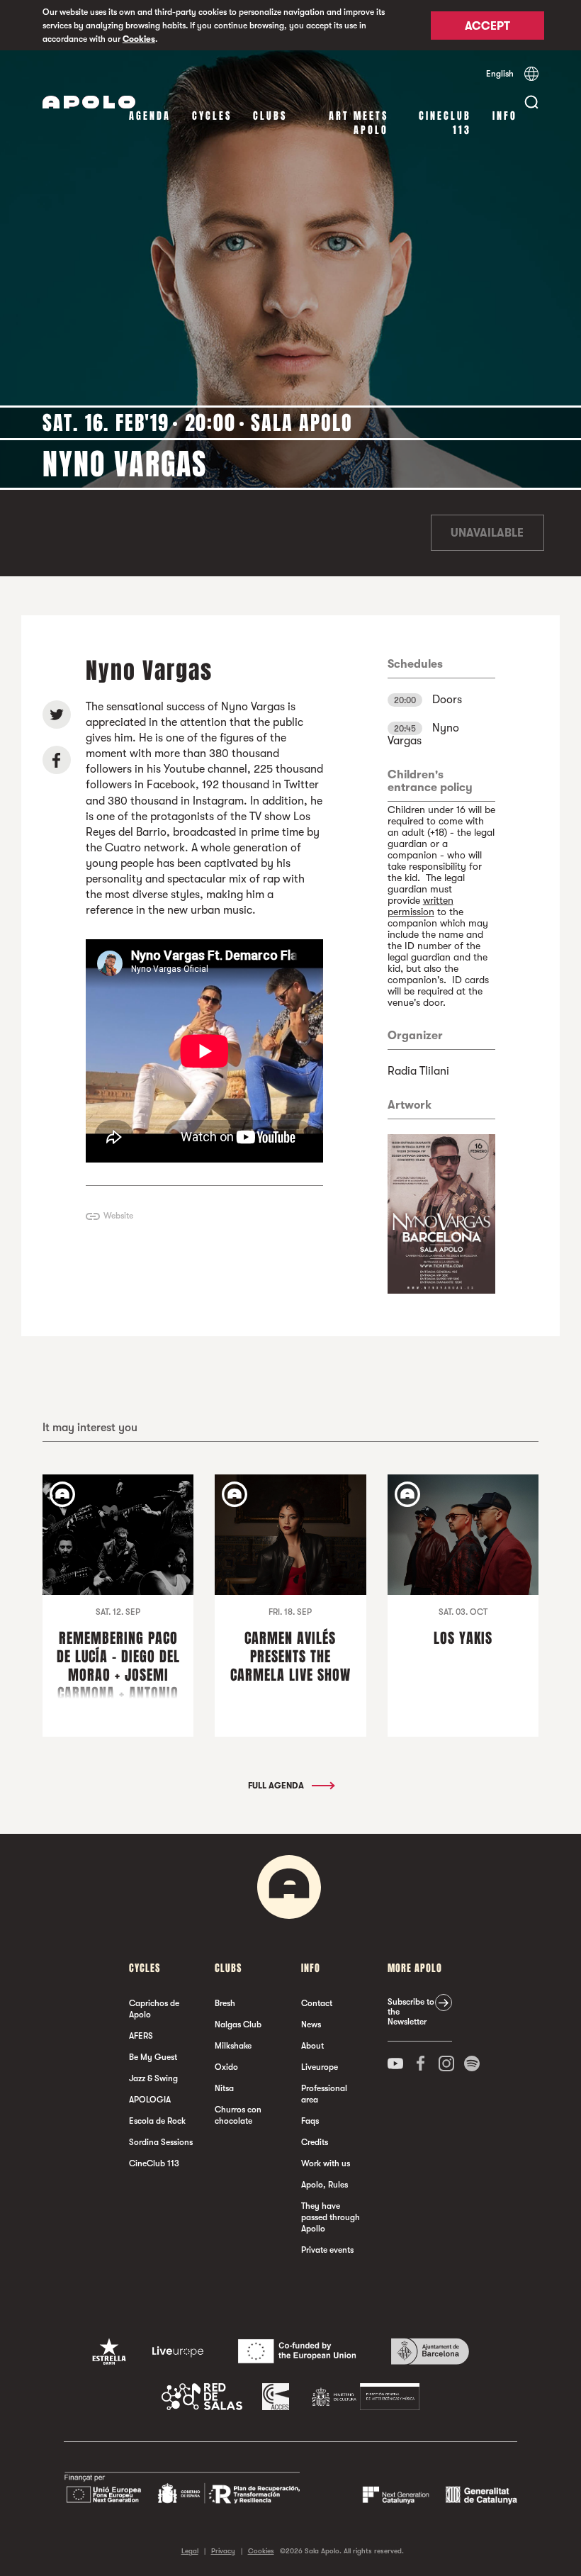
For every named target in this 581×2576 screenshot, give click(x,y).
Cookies (139, 39)
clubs (270, 116)
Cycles (212, 116)
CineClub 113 (445, 123)
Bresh (225, 2003)
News (311, 2025)
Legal (190, 2551)
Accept (487, 26)
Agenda (150, 116)
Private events (327, 2250)
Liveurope (320, 2067)
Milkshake (233, 2046)
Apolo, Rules (325, 2185)
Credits (315, 2142)
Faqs (310, 2121)
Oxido (226, 2067)
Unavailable (487, 533)
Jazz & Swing (153, 2078)
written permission (421, 906)
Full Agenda (277, 1786)
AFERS (141, 2036)
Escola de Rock (157, 2121)
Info (505, 116)
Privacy (223, 2551)
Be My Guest (153, 2057)
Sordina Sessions (161, 2142)
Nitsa (224, 2088)
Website (118, 1216)
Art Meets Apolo (359, 123)
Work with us (326, 2163)
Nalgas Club (238, 2025)
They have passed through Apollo (331, 2217)
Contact (317, 2003)
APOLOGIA (150, 2100)
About (312, 2046)
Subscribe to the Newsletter (411, 2012)
